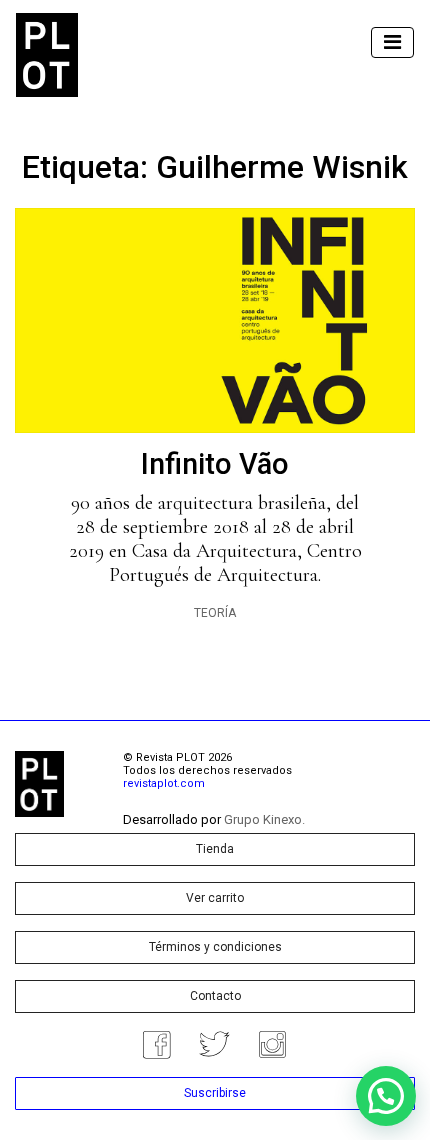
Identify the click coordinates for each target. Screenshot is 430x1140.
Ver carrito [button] (215, 898)
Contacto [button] (215, 996)
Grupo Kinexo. (264, 819)
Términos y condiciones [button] (215, 947)
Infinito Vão (215, 464)
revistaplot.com (164, 783)
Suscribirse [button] (215, 1093)
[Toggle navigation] (392, 42)
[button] (386, 1096)
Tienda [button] (215, 849)
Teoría (215, 613)
